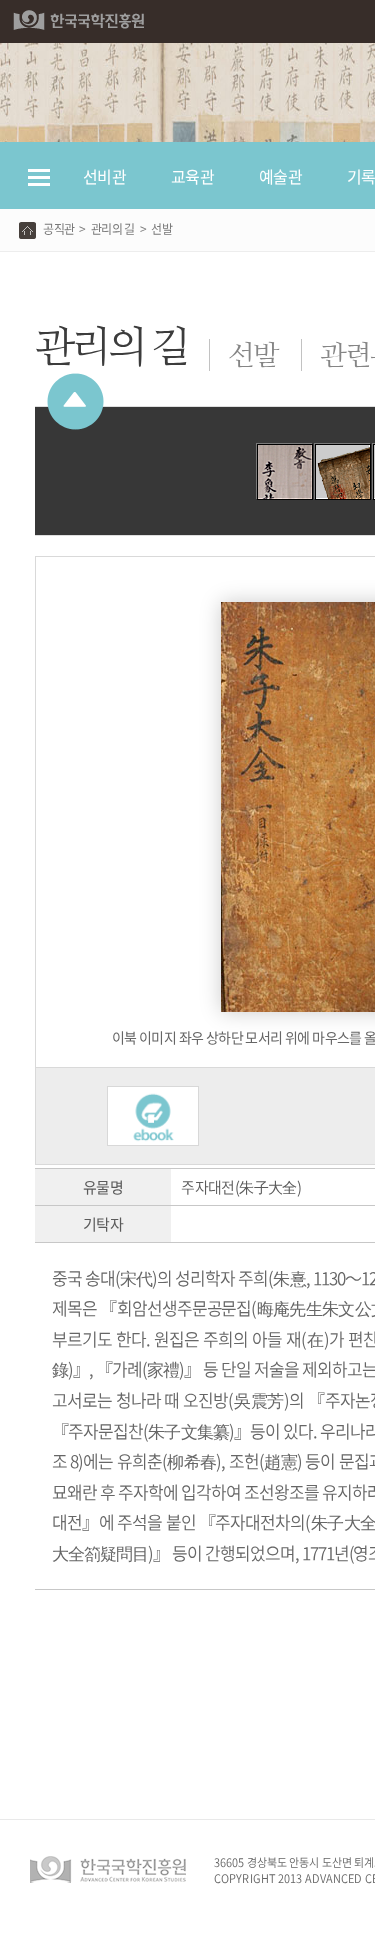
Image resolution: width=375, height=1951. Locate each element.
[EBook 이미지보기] (153, 1096)
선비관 (104, 176)
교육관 (192, 176)
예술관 (280, 176)
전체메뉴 (39, 186)
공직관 (58, 229)
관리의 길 (113, 229)
